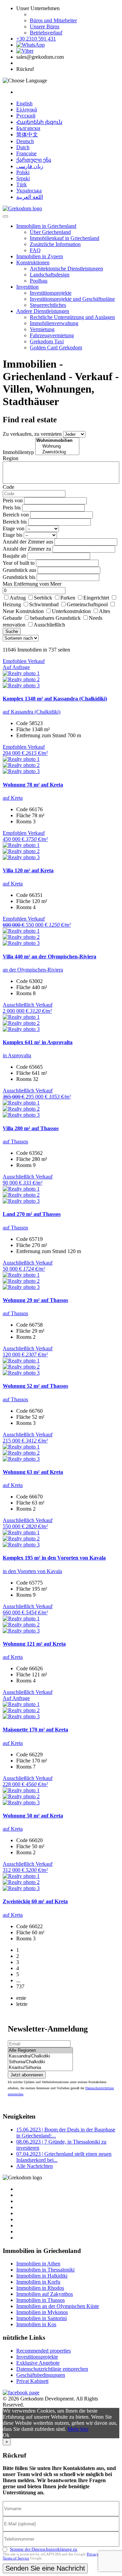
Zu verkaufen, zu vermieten (32, 434)
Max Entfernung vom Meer (32, 584)
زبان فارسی (30, 166)
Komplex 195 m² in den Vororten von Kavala (54, 1558)
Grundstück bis (19, 577)
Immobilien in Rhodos (40, 2288)
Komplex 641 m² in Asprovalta (38, 1042)
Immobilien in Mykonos (42, 2312)
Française (26, 153)
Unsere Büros (45, 26)
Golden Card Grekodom (56, 348)
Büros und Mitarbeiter (53, 20)
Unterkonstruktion (71, 611)
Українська (29, 191)
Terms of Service (16, 2558)
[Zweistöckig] (57, 452)
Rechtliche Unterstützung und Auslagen (72, 317)
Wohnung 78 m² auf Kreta (33, 785)
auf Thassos (15, 1141)
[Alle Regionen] (40, 2051)
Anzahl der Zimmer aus (28, 542)
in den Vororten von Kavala (32, 1571)
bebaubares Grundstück (55, 618)
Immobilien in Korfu (38, 2282)
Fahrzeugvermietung (52, 335)
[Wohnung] (57, 446)
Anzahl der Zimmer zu (27, 549)
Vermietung (42, 329)
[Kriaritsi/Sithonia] (40, 2068)
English (24, 103)
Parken (68, 598)
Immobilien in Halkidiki (42, 2276)
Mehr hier (78, 2429)
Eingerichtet (96, 598)
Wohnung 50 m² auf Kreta (33, 1816)
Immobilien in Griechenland (46, 226)
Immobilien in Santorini (42, 2318)
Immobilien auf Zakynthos (45, 2294)
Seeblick (43, 598)
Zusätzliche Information (55, 244)
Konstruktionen (33, 262)
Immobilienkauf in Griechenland (65, 238)
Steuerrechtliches (48, 305)
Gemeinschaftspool (87, 604)
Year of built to (19, 563)
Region (11, 458)
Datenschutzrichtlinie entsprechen (52, 2369)
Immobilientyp (18, 452)
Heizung (12, 604)
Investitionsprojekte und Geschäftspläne (72, 299)
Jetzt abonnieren (27, 2075)
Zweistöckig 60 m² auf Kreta (35, 1901)
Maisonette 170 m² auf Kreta (35, 1730)
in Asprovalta (17, 1055)
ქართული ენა (34, 160)
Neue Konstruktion (23, 611)
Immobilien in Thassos (40, 2300)
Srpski (23, 178)
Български (28, 128)
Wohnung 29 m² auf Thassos (35, 1300)
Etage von (14, 528)
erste (21, 1998)
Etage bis (13, 535)
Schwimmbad (44, 604)
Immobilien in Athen (38, 2264)
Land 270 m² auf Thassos (32, 1214)
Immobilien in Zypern (40, 256)
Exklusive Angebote (38, 2363)
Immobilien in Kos (36, 2324)
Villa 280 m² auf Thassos (31, 1128)
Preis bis (12, 508)
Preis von (13, 500)
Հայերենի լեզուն (39, 122)
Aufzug (18, 598)
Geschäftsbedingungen (41, 2375)
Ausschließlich (49, 625)
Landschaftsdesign (50, 275)
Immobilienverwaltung (54, 323)
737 (20, 1986)
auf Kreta (13, 798)
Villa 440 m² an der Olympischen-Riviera (49, 957)
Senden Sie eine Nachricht (45, 2568)
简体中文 (27, 135)
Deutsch (25, 141)
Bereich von (16, 515)
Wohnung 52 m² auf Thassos (35, 1386)
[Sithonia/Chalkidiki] (40, 2062)
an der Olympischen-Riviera (33, 970)
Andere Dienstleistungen (43, 311)
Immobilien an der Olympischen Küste (58, 2306)
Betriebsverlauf (46, 33)
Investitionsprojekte (51, 293)
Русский (26, 116)
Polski (23, 172)
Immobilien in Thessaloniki (45, 2270)
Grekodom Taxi (47, 341)
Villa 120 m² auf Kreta (28, 870)
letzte (22, 2004)
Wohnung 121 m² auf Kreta (34, 1644)
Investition (27, 287)
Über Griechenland (50, 232)
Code (8, 487)
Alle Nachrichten (35, 2166)
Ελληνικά (27, 110)
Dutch (23, 147)
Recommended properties (44, 2351)
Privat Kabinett (32, 2381)
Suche (12, 631)
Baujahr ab (14, 556)
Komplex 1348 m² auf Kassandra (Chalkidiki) (55, 699)
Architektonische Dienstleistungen (66, 269)
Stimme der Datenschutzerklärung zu (44, 2549)
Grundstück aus (19, 570)
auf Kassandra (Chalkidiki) (32, 712)
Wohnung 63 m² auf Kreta (33, 1472)
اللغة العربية (30, 197)
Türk (22, 184)
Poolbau (39, 281)
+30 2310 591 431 (36, 39)
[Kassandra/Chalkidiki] (40, 2056)
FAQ (35, 250)
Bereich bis (15, 522)
